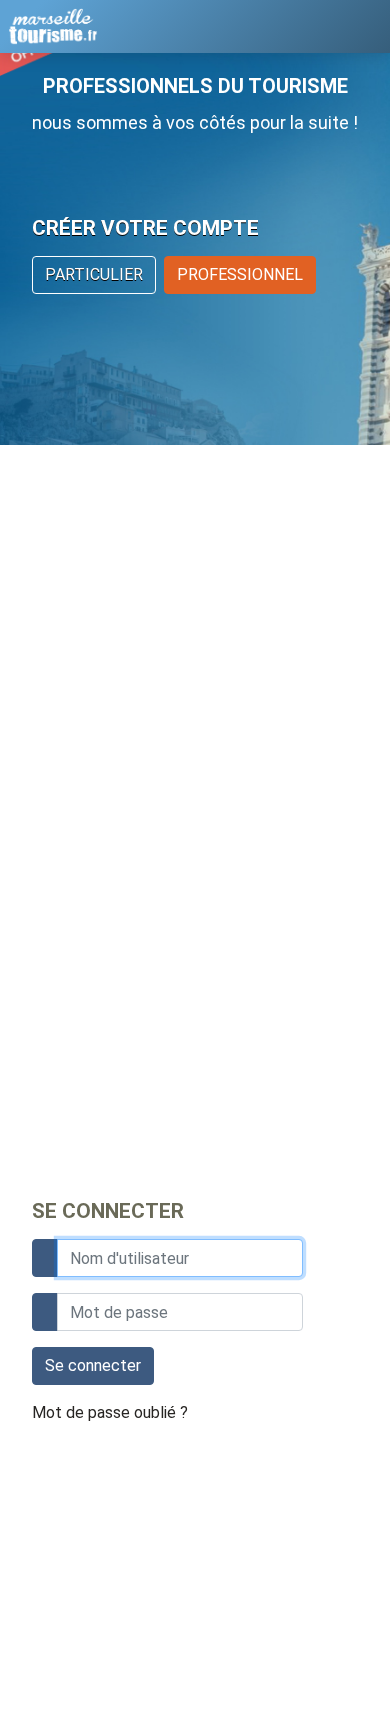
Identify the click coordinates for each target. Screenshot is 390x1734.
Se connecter (93, 1365)
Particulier (94, 274)
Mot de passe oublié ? (110, 1412)
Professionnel (240, 274)
